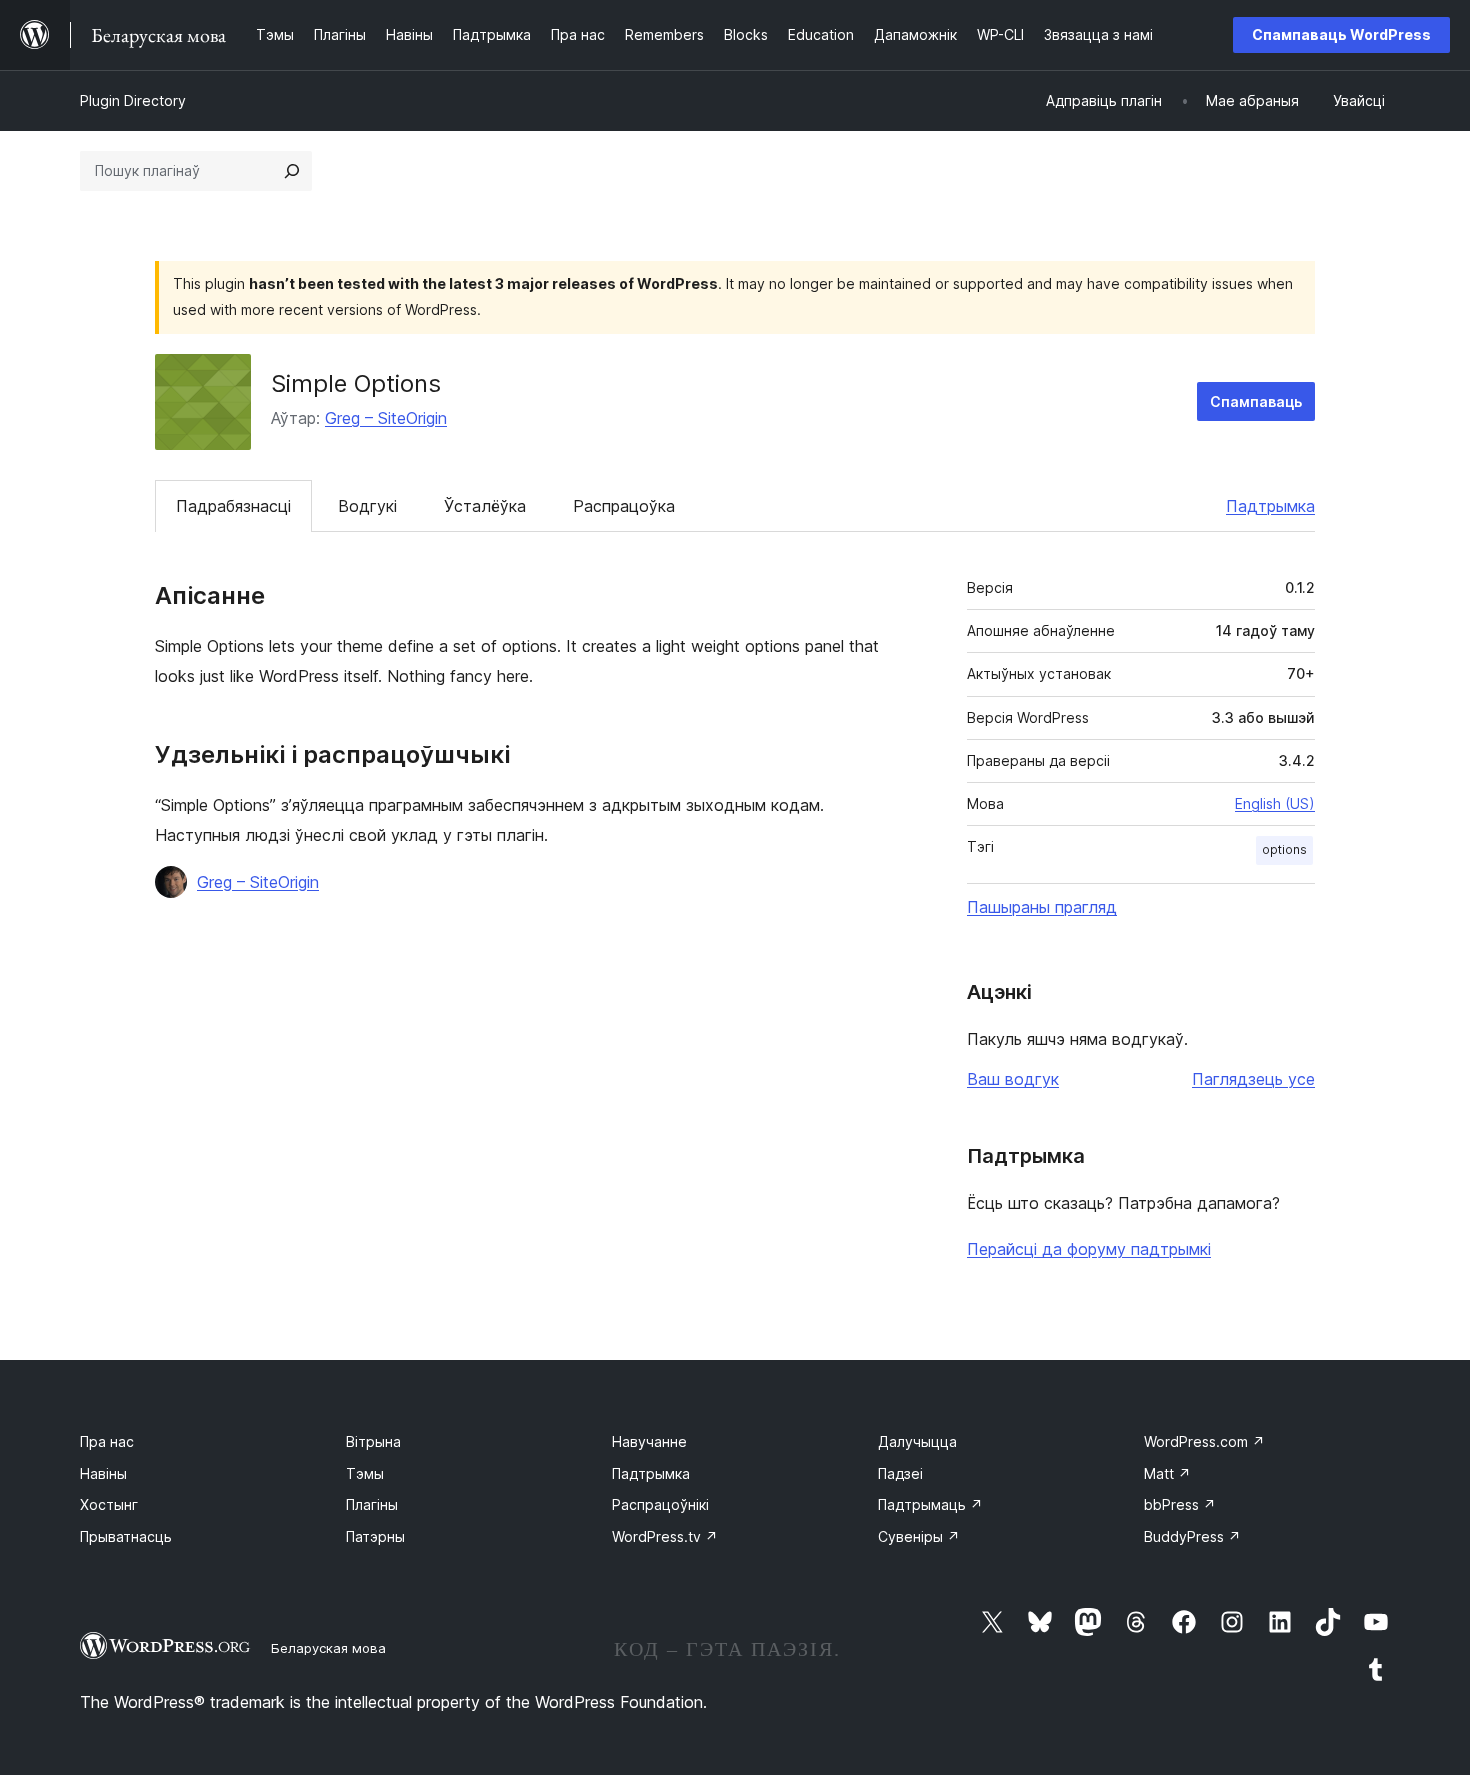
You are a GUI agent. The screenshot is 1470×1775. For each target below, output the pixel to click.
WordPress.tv (665, 1536)
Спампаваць (1256, 401)
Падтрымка (1270, 506)
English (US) (1275, 803)
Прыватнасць (126, 1536)
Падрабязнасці (233, 506)
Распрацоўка (624, 506)
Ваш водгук (1013, 1079)
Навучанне (649, 1441)
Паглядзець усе (1253, 1079)
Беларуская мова (328, 1648)
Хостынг (109, 1504)
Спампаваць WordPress (1341, 34)
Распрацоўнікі (660, 1504)
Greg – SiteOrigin (386, 418)
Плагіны (372, 1504)
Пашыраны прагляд (1042, 907)
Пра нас (107, 1441)
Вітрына (373, 1441)
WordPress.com (1204, 1441)
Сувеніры (919, 1536)
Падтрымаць (930, 1504)
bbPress (1180, 1504)
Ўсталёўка (485, 506)
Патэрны (375, 1536)
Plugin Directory (133, 100)
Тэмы (365, 1473)
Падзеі (900, 1473)
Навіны (103, 1473)
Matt (1167, 1473)
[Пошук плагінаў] (292, 171)
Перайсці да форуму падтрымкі (1089, 1249)
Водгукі (367, 506)
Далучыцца (917, 1441)
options (1284, 849)
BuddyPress (1192, 1536)
